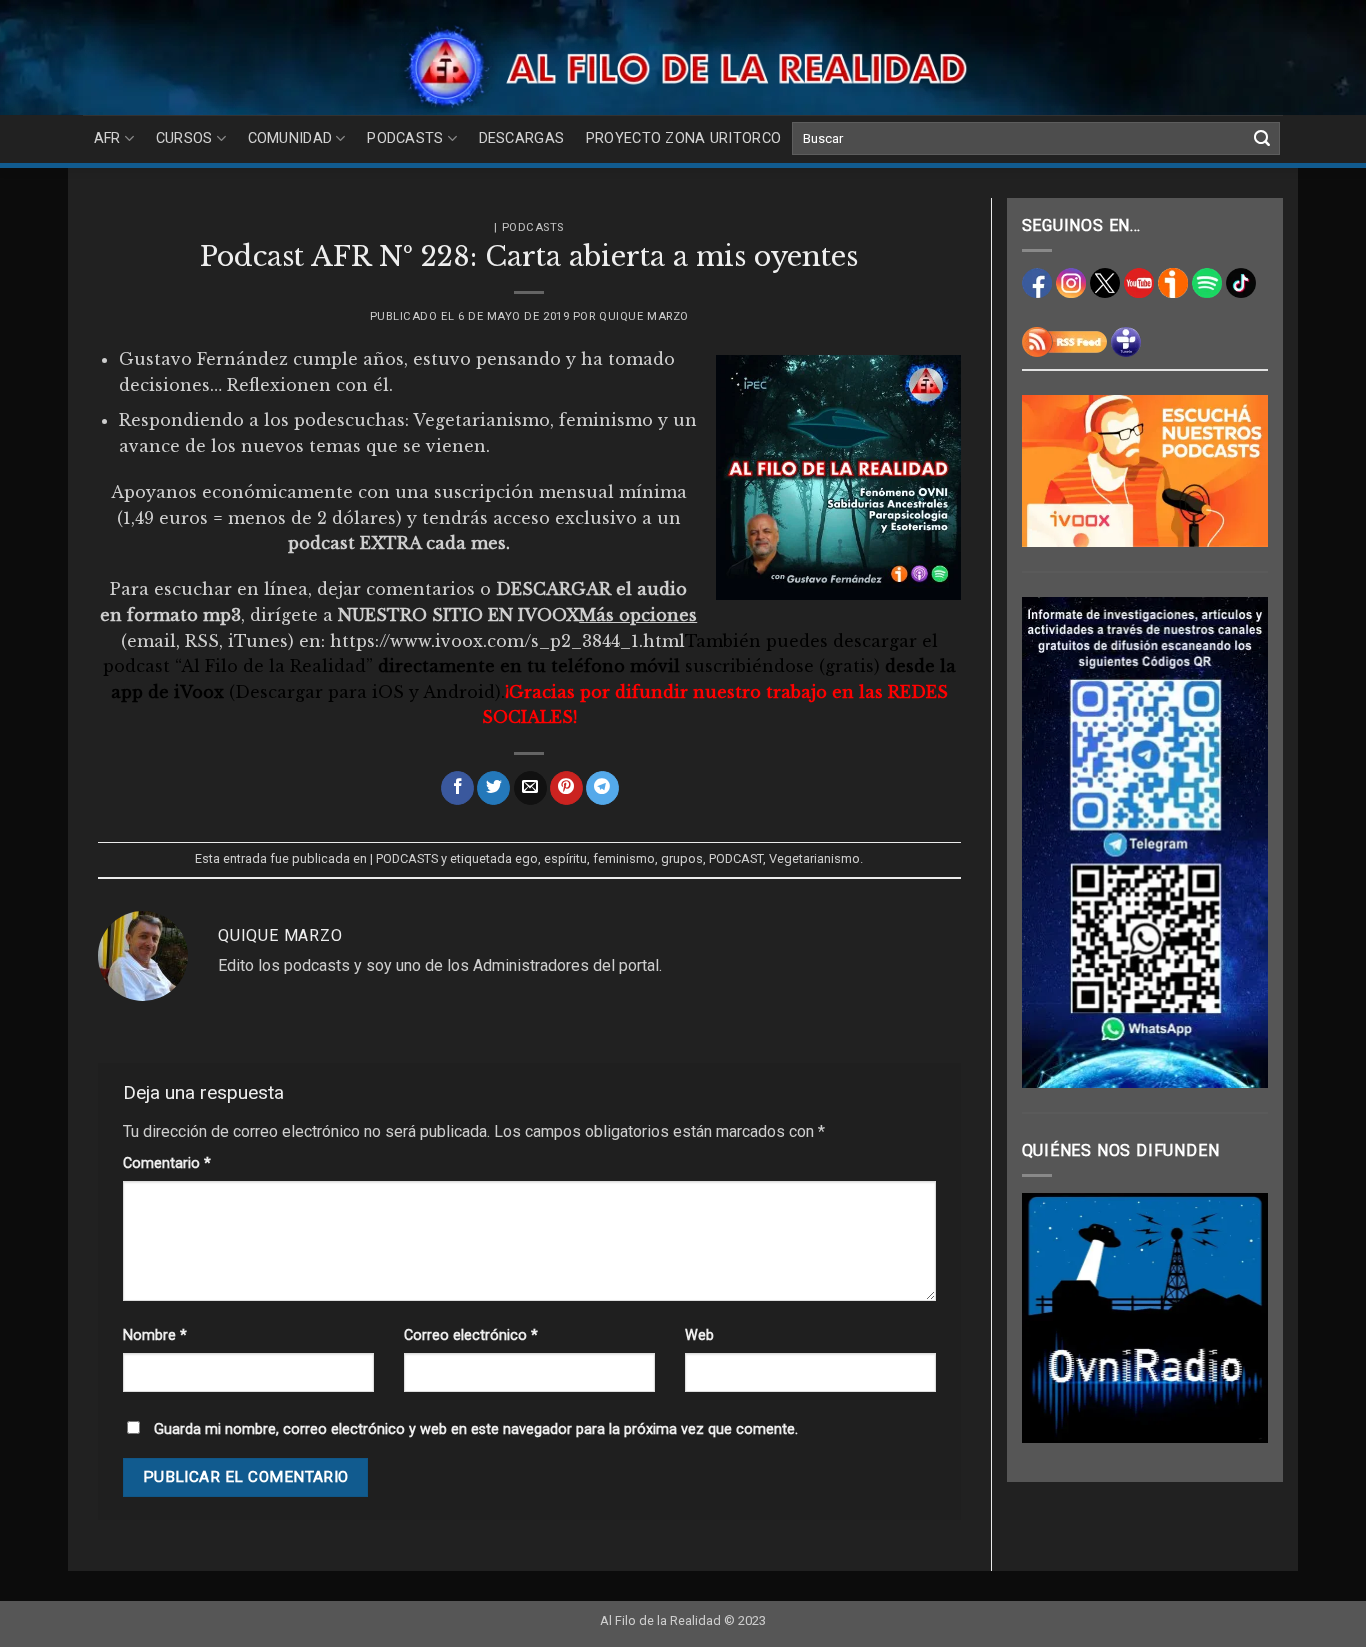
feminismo (624, 858)
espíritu (565, 858)
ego (526, 858)
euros (186, 518)
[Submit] (1262, 139)
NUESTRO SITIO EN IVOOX (458, 615)
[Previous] (1052, 1318)
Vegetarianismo (814, 858)
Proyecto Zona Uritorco (683, 138)
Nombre (155, 1335)
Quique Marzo (644, 316)
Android (459, 692)
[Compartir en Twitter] (493, 788)
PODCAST (736, 858)
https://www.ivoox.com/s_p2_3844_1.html (507, 641)
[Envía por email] (530, 788)
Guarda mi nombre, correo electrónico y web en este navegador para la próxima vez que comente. (476, 1429)
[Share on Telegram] (602, 788)
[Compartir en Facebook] (457, 788)
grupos (682, 858)
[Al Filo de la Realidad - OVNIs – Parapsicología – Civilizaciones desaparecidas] (683, 67)
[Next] (1238, 1318)
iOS (388, 692)
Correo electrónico (471, 1335)
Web (699, 1335)
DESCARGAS (522, 138)
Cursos (184, 138)
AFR (107, 138)
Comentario (167, 1163)
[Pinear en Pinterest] (566, 788)
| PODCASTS (529, 227)
